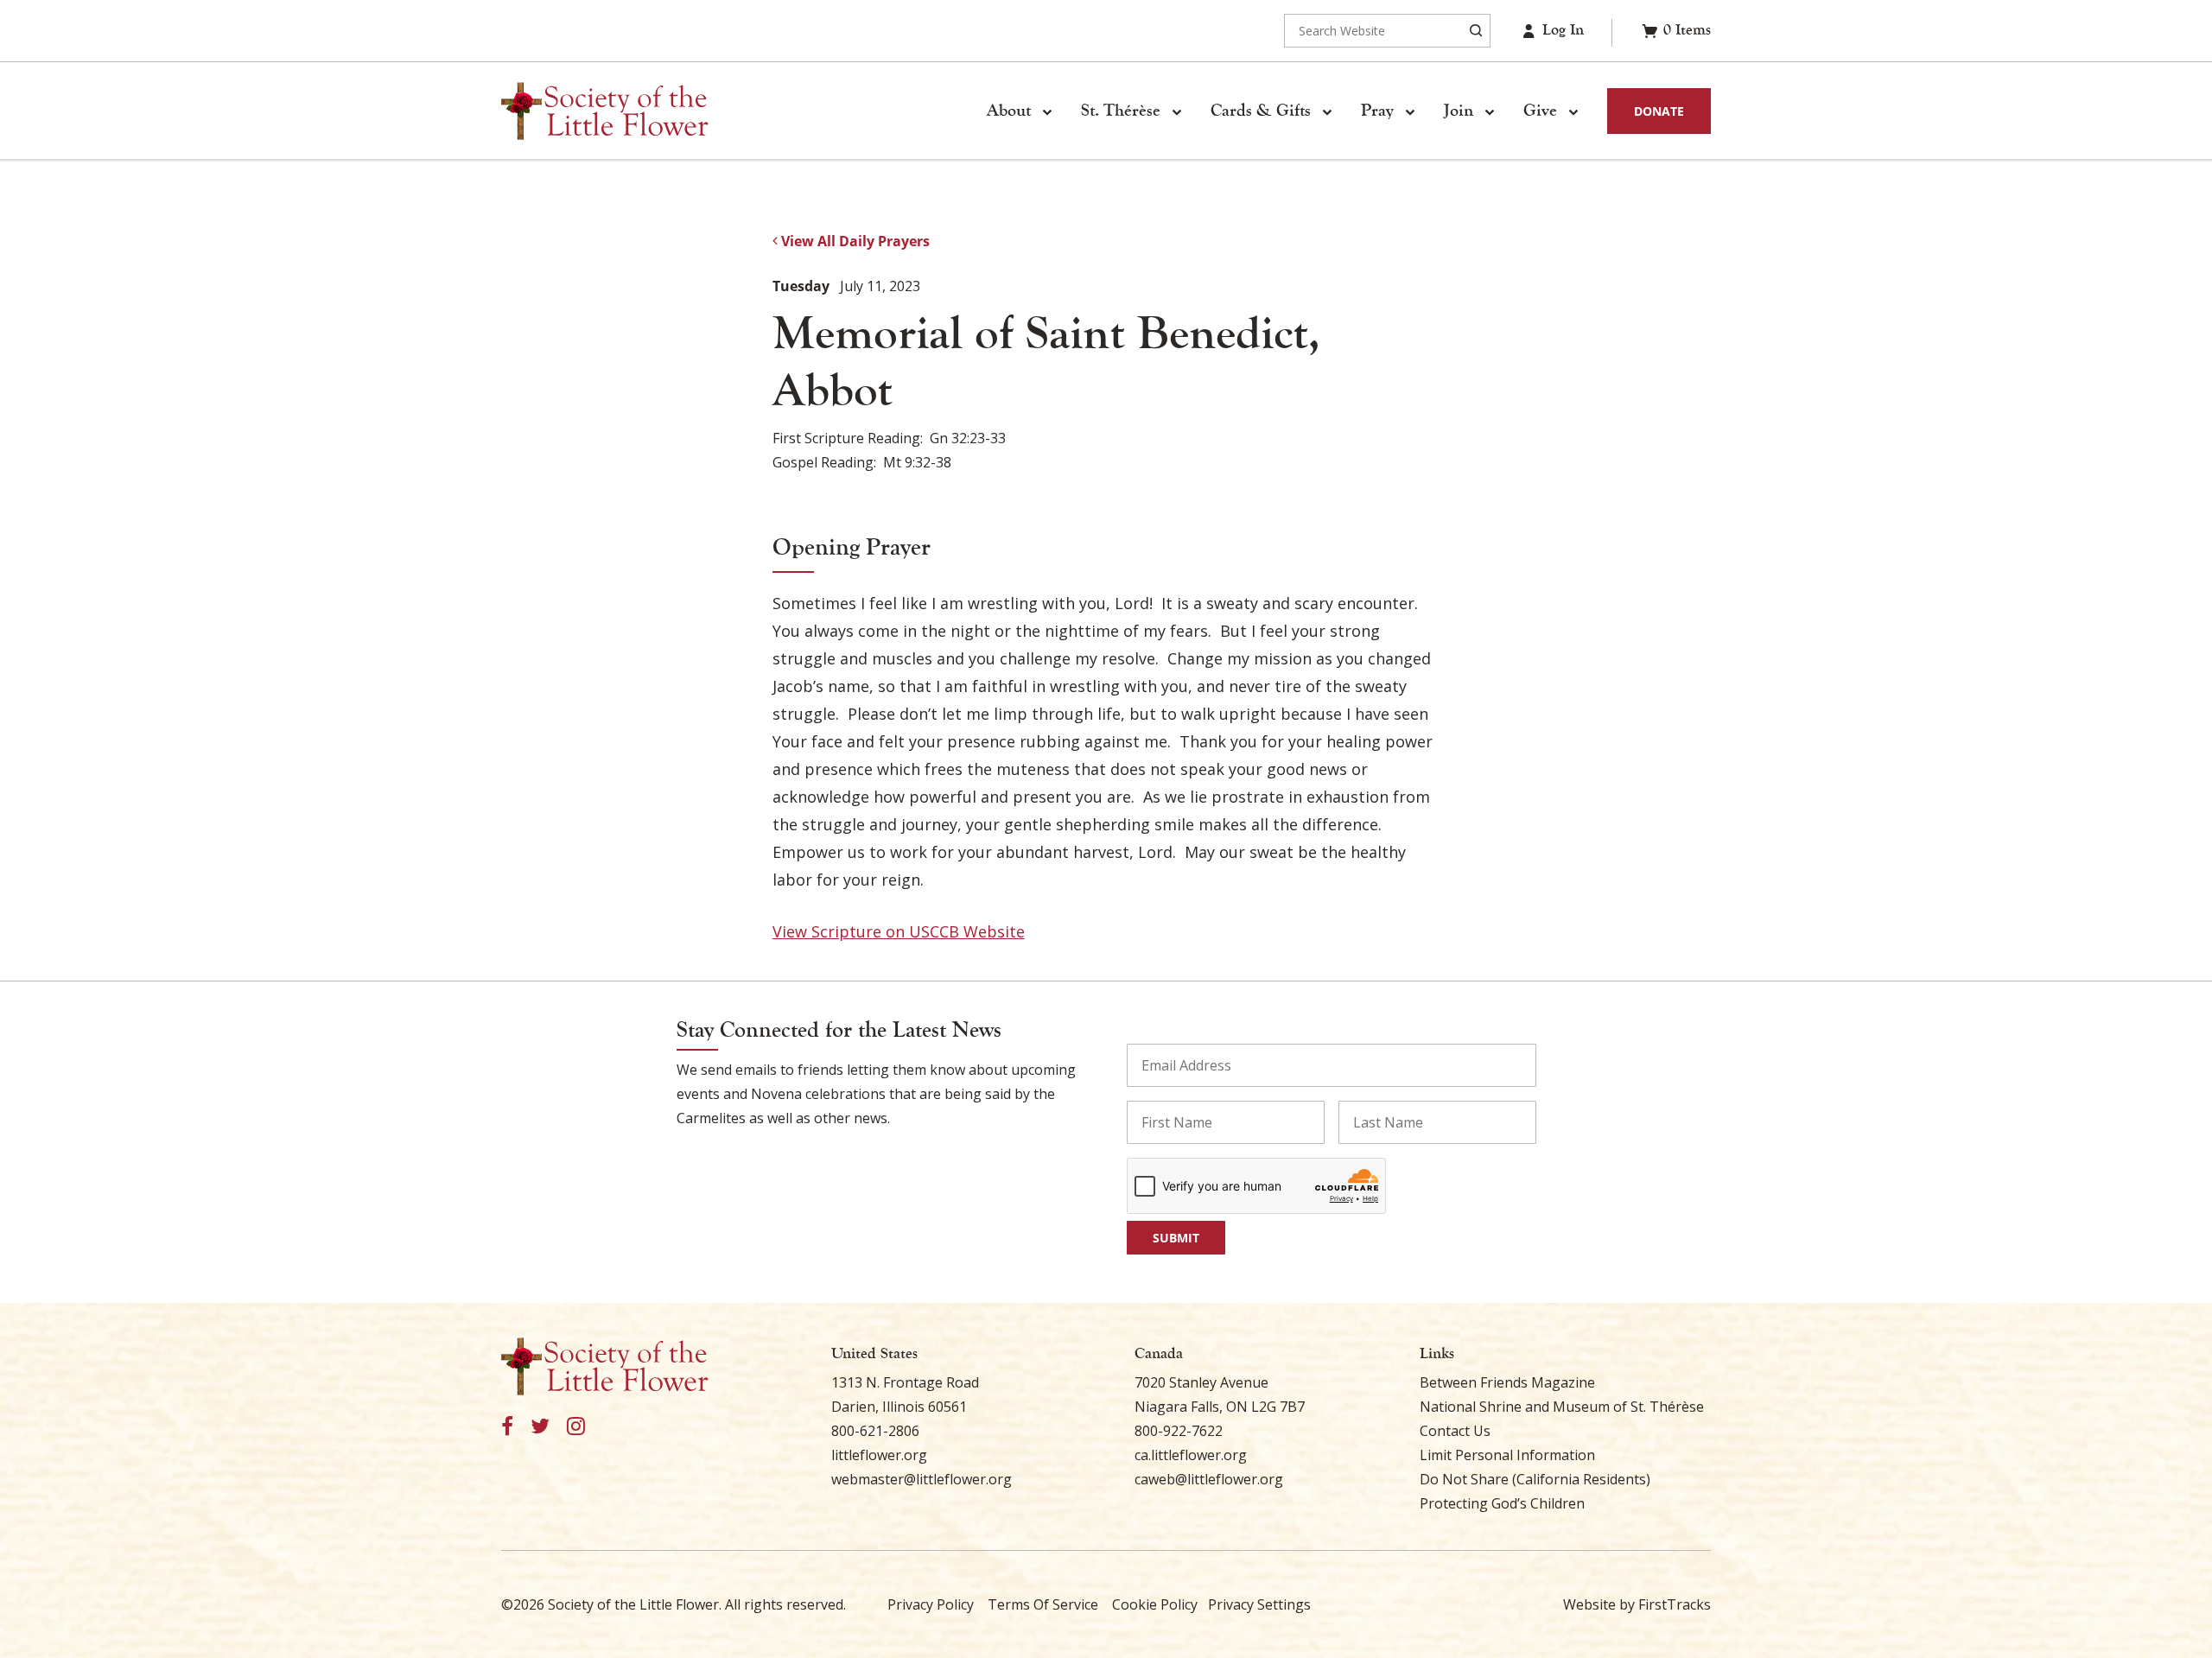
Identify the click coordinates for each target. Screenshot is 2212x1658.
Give (1540, 111)
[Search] (1476, 31)
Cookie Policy (1155, 1604)
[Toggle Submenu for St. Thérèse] (1176, 111)
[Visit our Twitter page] (540, 1427)
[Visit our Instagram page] (576, 1427)
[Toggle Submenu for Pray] (1409, 111)
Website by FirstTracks (1637, 1604)
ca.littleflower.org (1191, 1455)
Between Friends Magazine (1507, 1382)
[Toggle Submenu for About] (1046, 111)
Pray (1377, 111)
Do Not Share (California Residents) (1535, 1479)
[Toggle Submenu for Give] (1573, 111)
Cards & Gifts (1261, 111)
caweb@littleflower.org (1209, 1479)
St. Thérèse (1121, 111)
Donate (1659, 111)
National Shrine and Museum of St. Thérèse (1562, 1407)
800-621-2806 (875, 1431)
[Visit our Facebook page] (507, 1427)
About (1009, 111)
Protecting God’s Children (1502, 1503)
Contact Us (1455, 1431)
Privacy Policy (931, 1604)
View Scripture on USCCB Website (899, 931)
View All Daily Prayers (854, 241)
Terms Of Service (1043, 1604)
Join (1459, 111)
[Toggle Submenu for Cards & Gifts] (1326, 111)
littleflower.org (879, 1455)
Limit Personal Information (1507, 1455)
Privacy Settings (1259, 1604)
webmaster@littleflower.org (922, 1479)
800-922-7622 (1179, 1431)
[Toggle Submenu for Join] (1489, 111)
